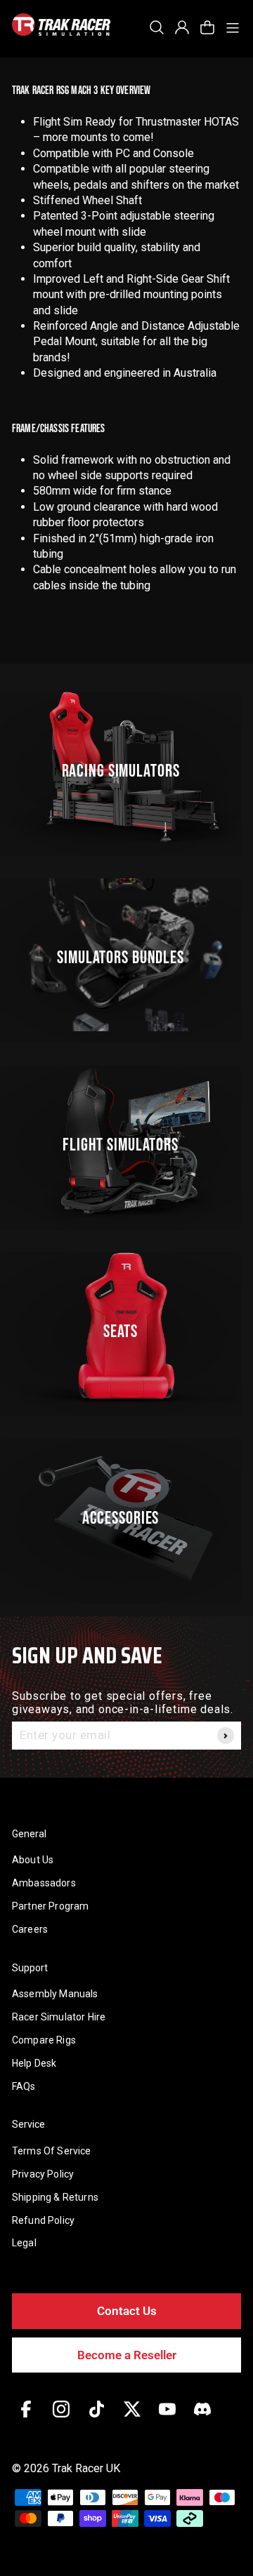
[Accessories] (126, 1515)
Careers (30, 1929)
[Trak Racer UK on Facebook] (26, 2419)
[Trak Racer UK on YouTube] (167, 2419)
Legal (24, 2243)
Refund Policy (43, 2220)
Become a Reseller (127, 2355)
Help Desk (34, 2063)
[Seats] (126, 1328)
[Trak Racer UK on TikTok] (97, 2419)
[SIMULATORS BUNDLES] (126, 954)
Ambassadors (44, 1883)
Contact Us (127, 2311)
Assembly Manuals (55, 1994)
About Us (33, 1860)
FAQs (24, 2086)
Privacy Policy (43, 2174)
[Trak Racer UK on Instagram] (61, 2419)
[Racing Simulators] (126, 768)
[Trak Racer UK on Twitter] (132, 2419)
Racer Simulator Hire (59, 2017)
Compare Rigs (44, 2040)
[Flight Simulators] (126, 1142)
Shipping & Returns (55, 2197)
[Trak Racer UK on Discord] (202, 2419)
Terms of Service (52, 2151)
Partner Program (50, 1906)
